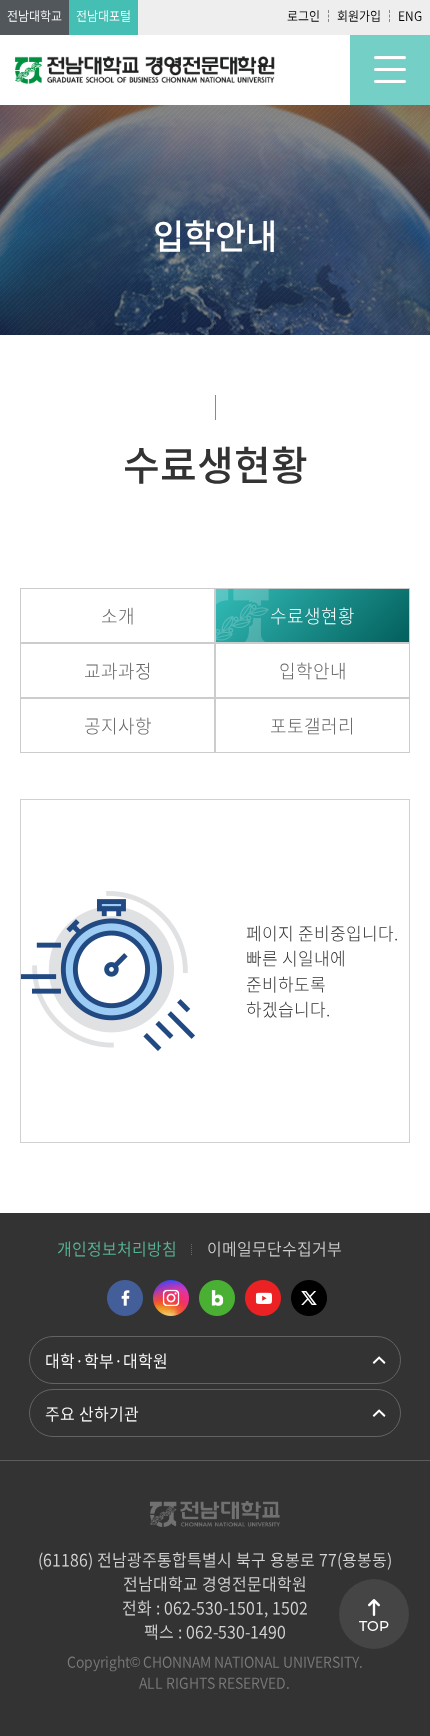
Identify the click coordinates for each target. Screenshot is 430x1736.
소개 (118, 615)
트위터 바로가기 (309, 1298)
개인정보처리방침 (117, 1248)
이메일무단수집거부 (274, 1248)
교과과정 (118, 670)
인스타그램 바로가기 (171, 1298)
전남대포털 (103, 16)
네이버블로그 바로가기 (217, 1298)
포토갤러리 (312, 725)
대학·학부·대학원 (106, 1360)
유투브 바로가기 (263, 1298)
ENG (410, 16)
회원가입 (359, 16)
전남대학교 (34, 16)
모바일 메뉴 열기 (390, 70)
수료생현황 (312, 615)
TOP (374, 1626)
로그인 (303, 16)
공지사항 (118, 725)
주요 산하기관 (92, 1413)
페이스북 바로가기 (125, 1298)
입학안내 (313, 670)
